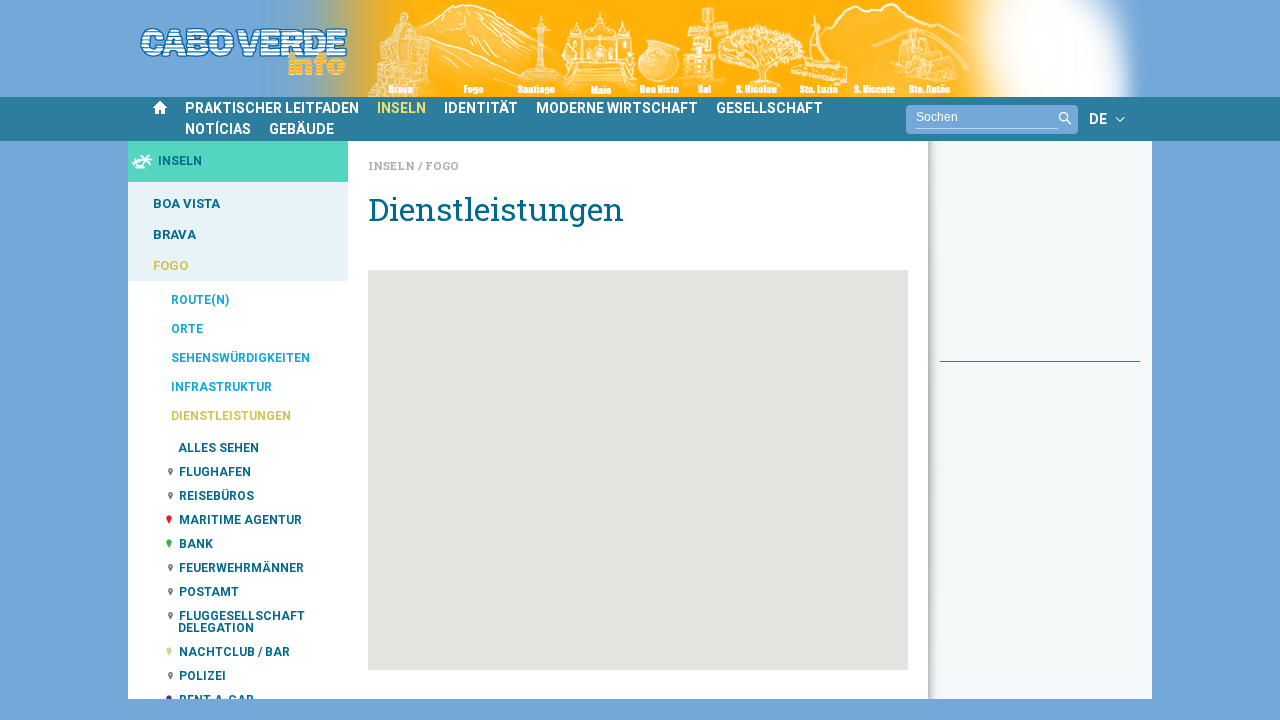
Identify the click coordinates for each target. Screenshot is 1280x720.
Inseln (393, 165)
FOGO (170, 265)
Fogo (442, 165)
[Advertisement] (1040, 261)
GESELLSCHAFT (769, 108)
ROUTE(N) (200, 300)
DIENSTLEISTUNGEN (231, 416)
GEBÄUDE (301, 129)
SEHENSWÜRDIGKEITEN (240, 358)
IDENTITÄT (481, 108)
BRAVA (174, 234)
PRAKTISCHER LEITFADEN (272, 108)
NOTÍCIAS (218, 129)
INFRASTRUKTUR (221, 387)
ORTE (187, 329)
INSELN (401, 108)
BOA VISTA (186, 203)
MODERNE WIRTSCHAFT (617, 108)
